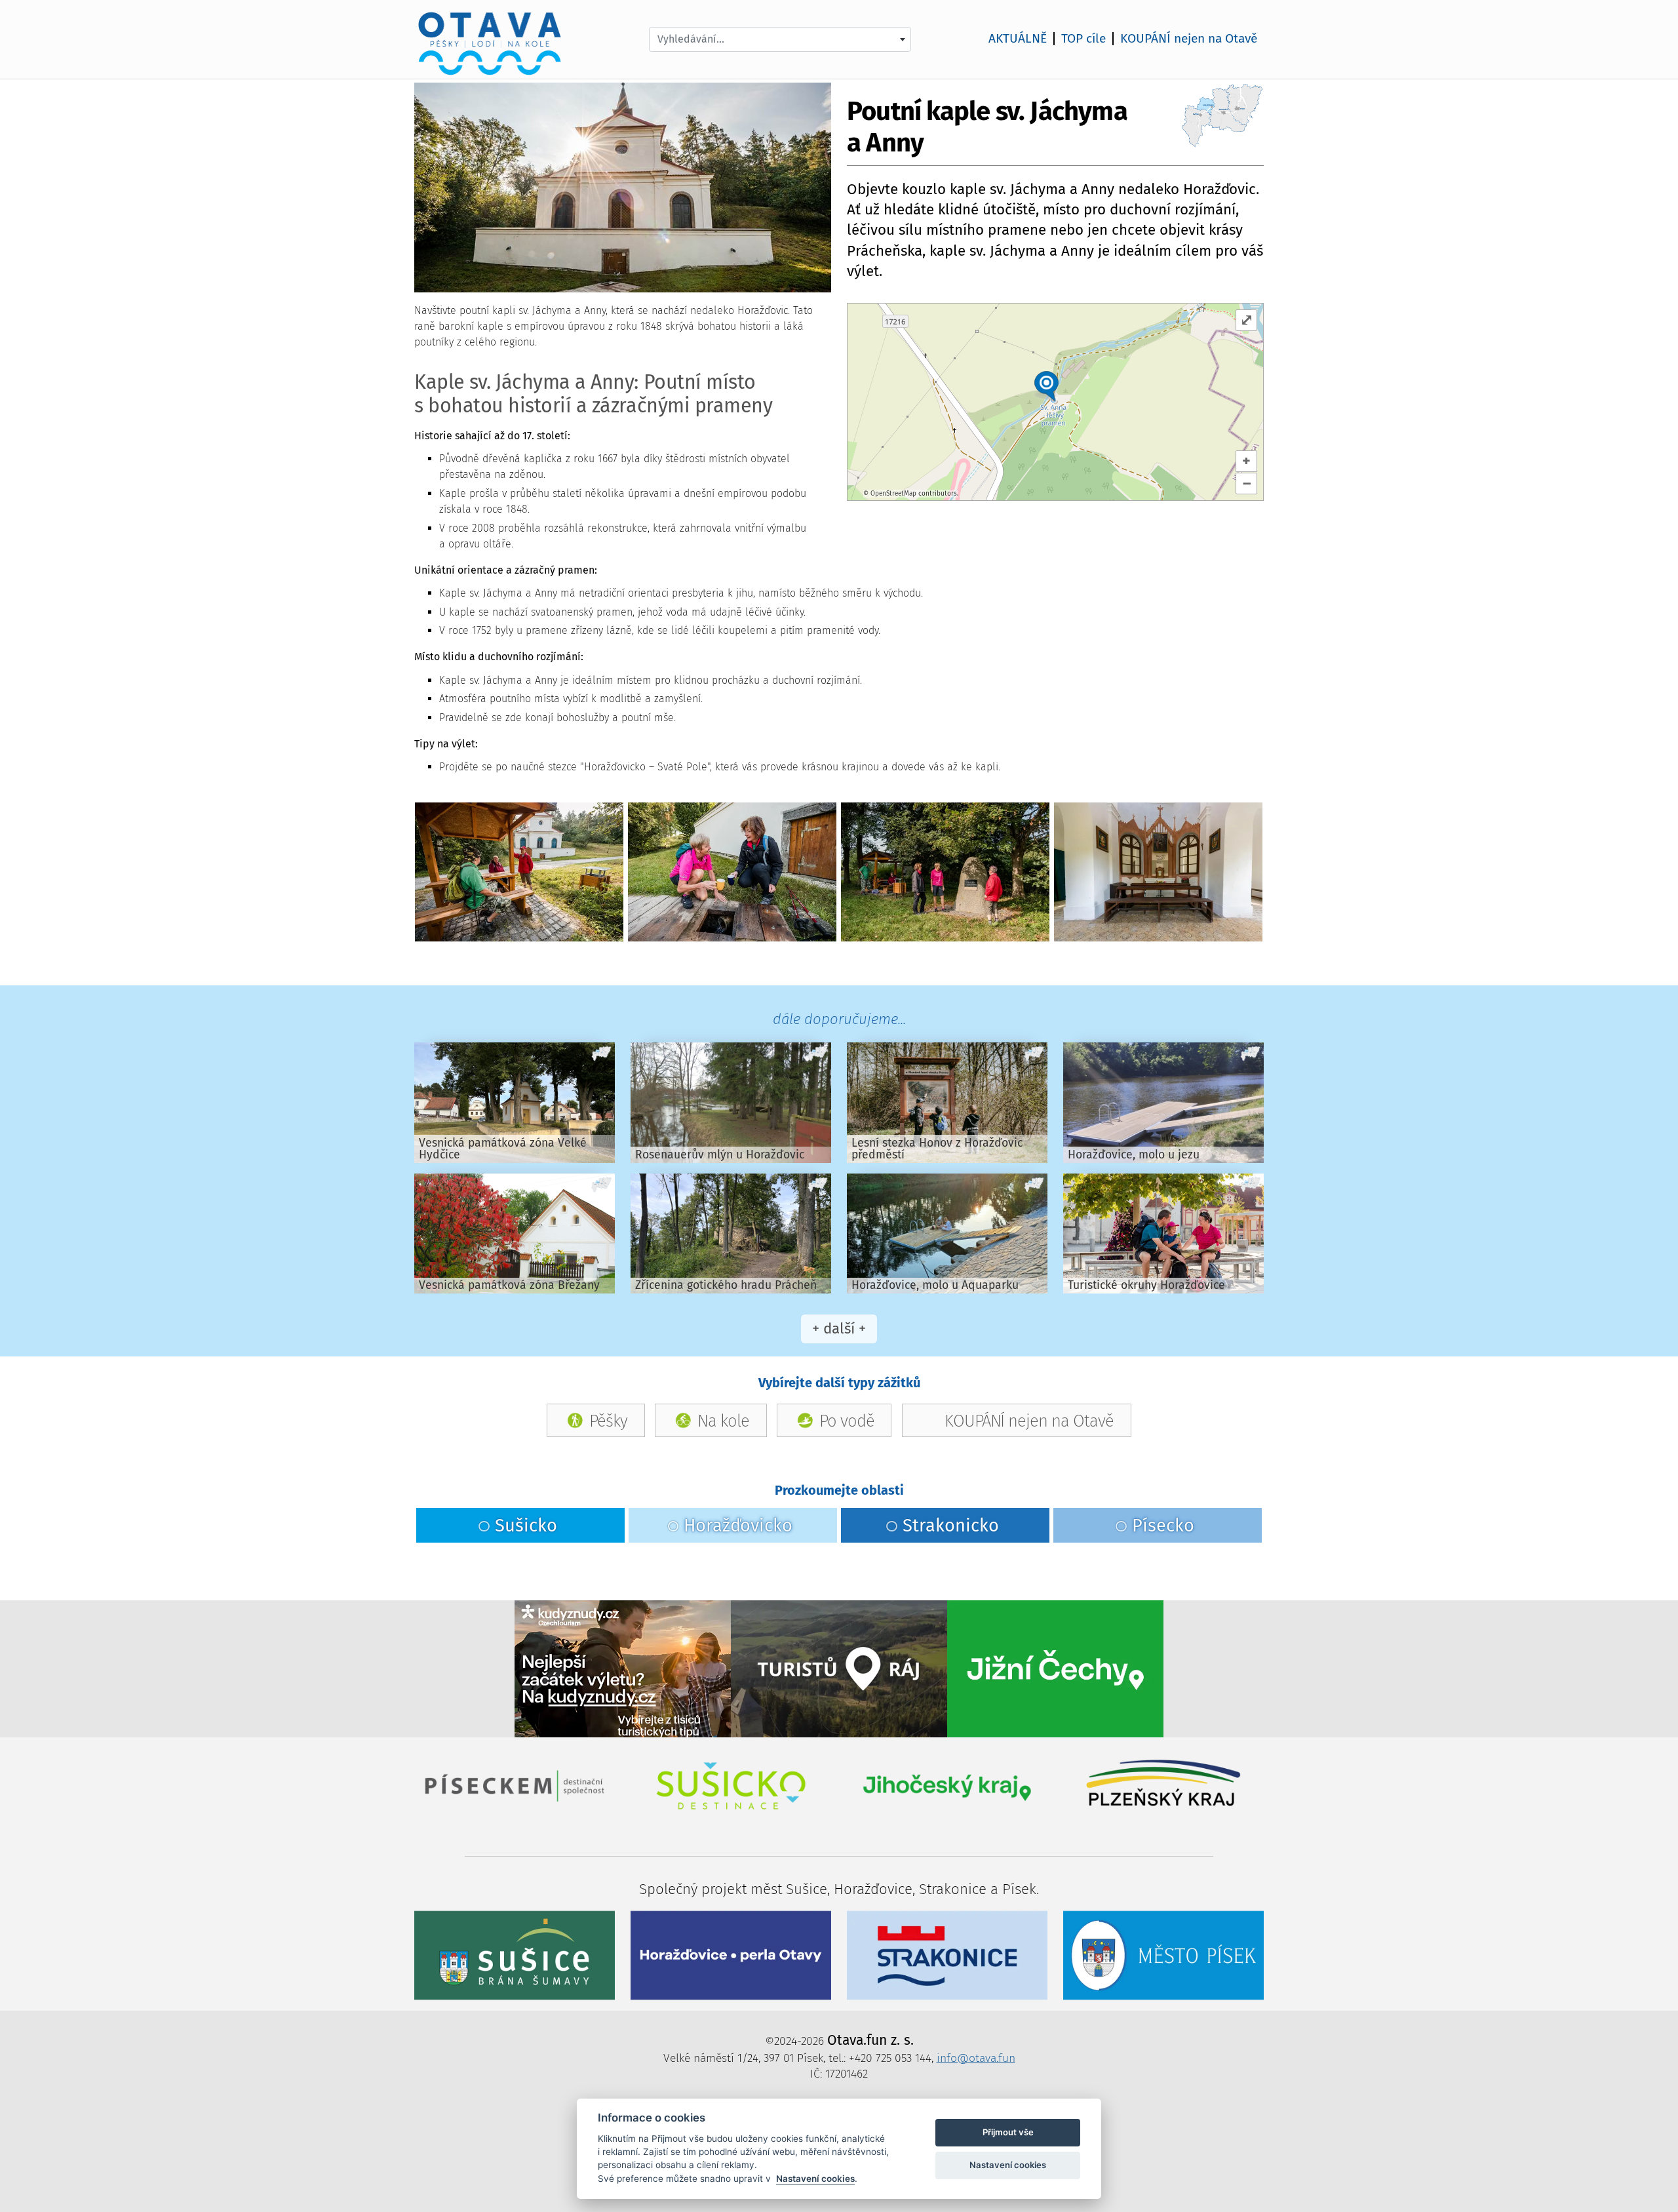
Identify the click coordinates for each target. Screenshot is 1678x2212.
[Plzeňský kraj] (1163, 1785)
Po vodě (847, 1420)
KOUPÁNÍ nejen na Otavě (1189, 39)
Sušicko (526, 1526)
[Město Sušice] (515, 1955)
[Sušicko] (731, 1785)
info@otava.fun (976, 2058)
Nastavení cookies (815, 2179)
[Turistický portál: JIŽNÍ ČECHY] (1055, 1668)
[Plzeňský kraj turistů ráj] (839, 1668)
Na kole (723, 1420)
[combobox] (780, 39)
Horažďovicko (738, 1526)
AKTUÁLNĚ (1018, 39)
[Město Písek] (1163, 1955)
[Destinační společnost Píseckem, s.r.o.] (515, 1785)
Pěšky (608, 1420)
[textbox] (780, 39)
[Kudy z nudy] (623, 1668)
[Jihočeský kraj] (947, 1785)
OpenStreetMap (893, 494)
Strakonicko (951, 1526)
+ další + (839, 1329)
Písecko (1163, 1526)
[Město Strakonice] (947, 1955)
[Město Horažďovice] (731, 1955)
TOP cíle (1083, 39)
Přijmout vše (1008, 2132)
